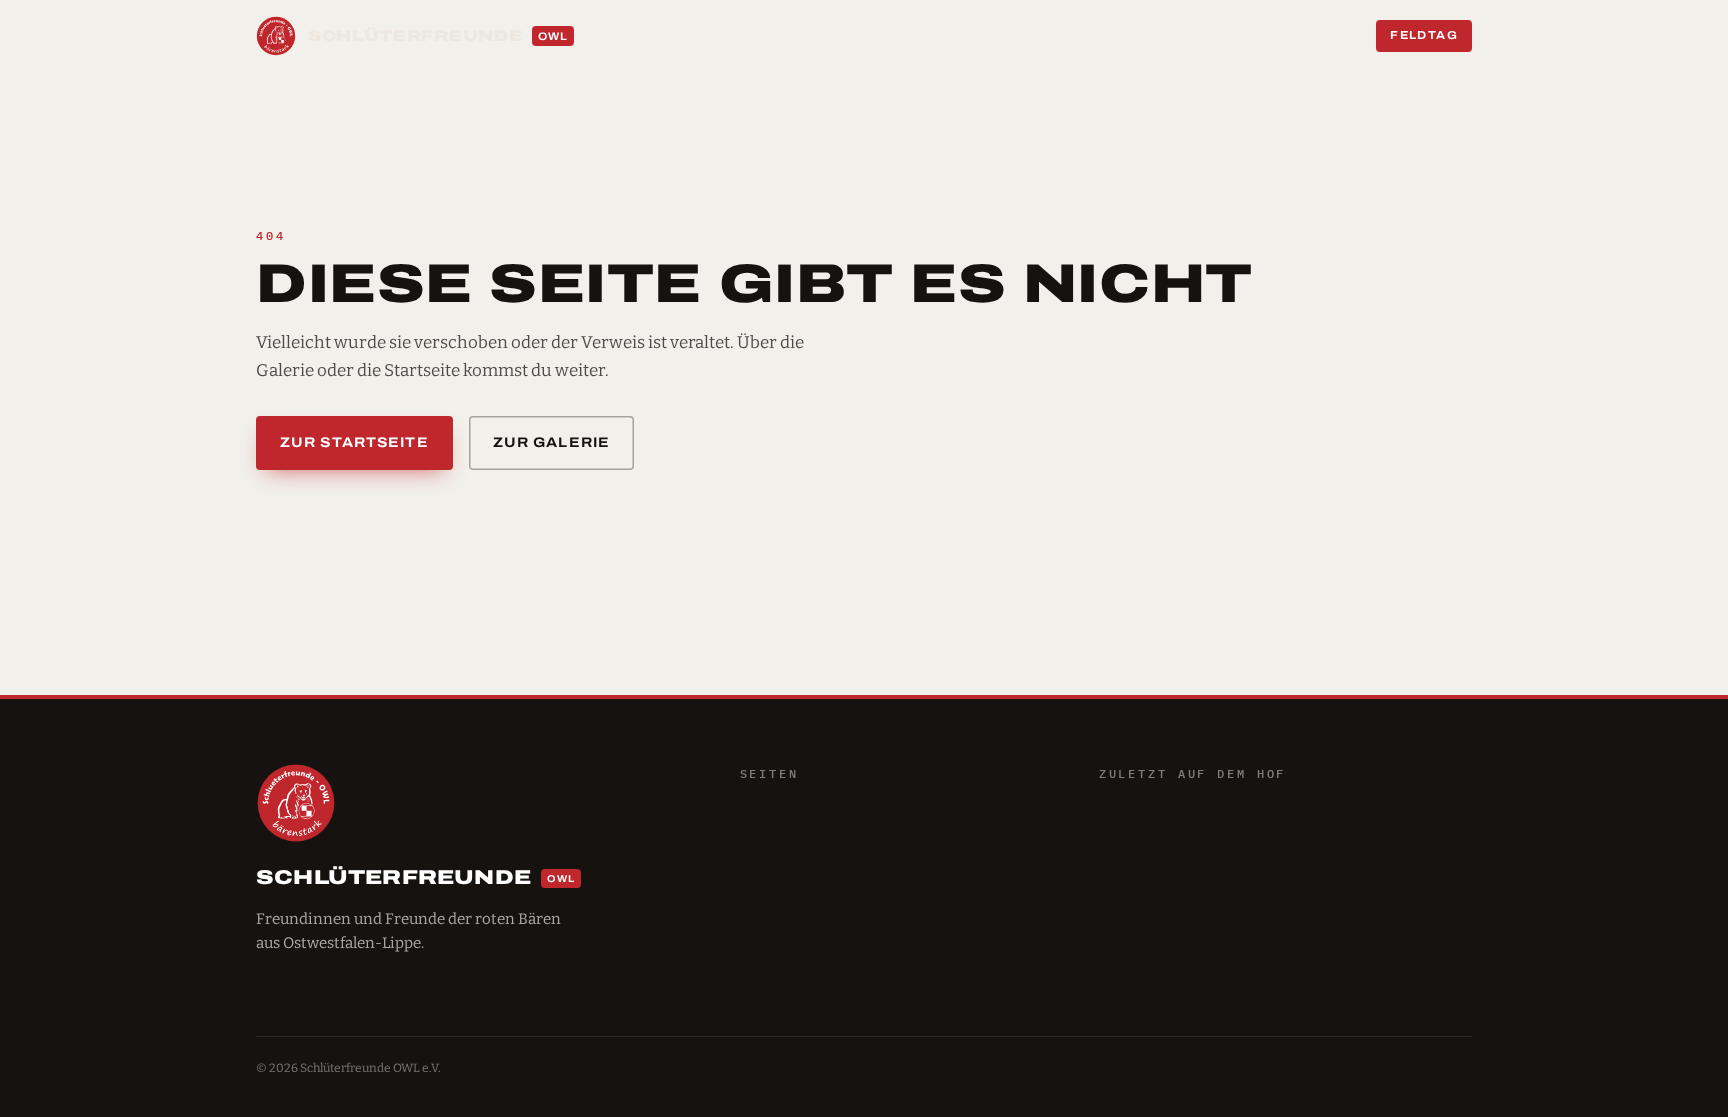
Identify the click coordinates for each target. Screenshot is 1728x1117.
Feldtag (1424, 35)
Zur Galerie (551, 442)
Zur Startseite (354, 442)
